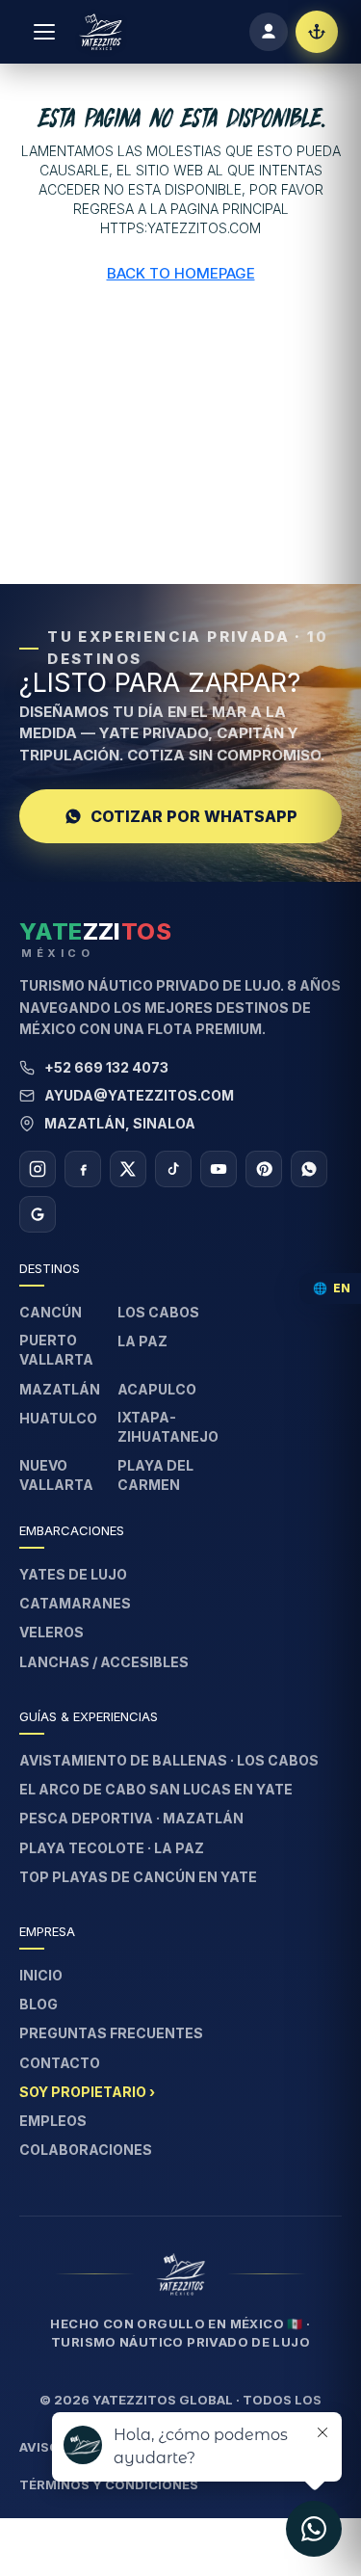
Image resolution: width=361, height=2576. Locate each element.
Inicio (41, 1975)
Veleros (52, 1632)
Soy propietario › (87, 2092)
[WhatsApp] (309, 1169)
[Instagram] (38, 1169)
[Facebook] (83, 1169)
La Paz (142, 1341)
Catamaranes (75, 1603)
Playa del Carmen (155, 1475)
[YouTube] (219, 1169)
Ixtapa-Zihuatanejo (168, 1427)
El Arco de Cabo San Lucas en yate (156, 1789)
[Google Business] (38, 1214)
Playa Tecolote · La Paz (112, 1848)
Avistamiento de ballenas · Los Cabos (169, 1760)
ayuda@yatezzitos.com (139, 1095)
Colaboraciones (86, 2150)
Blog (39, 2004)
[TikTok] (173, 1169)
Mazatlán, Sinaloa (120, 1123)
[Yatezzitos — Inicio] (101, 32)
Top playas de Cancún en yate (138, 1877)
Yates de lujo (73, 1574)
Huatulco (58, 1418)
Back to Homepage (181, 273)
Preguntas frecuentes (111, 2033)
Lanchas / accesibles (104, 1662)
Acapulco (157, 1389)
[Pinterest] (264, 1169)
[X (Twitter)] (128, 1169)
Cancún (51, 1312)
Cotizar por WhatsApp (194, 816)
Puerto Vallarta (56, 1350)
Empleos (53, 2121)
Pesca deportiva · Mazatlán (131, 1818)
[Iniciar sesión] (269, 32)
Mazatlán (60, 1389)
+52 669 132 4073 (106, 1067)
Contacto (60, 2063)
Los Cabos (158, 1312)
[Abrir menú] (44, 32)
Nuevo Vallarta (56, 1475)
